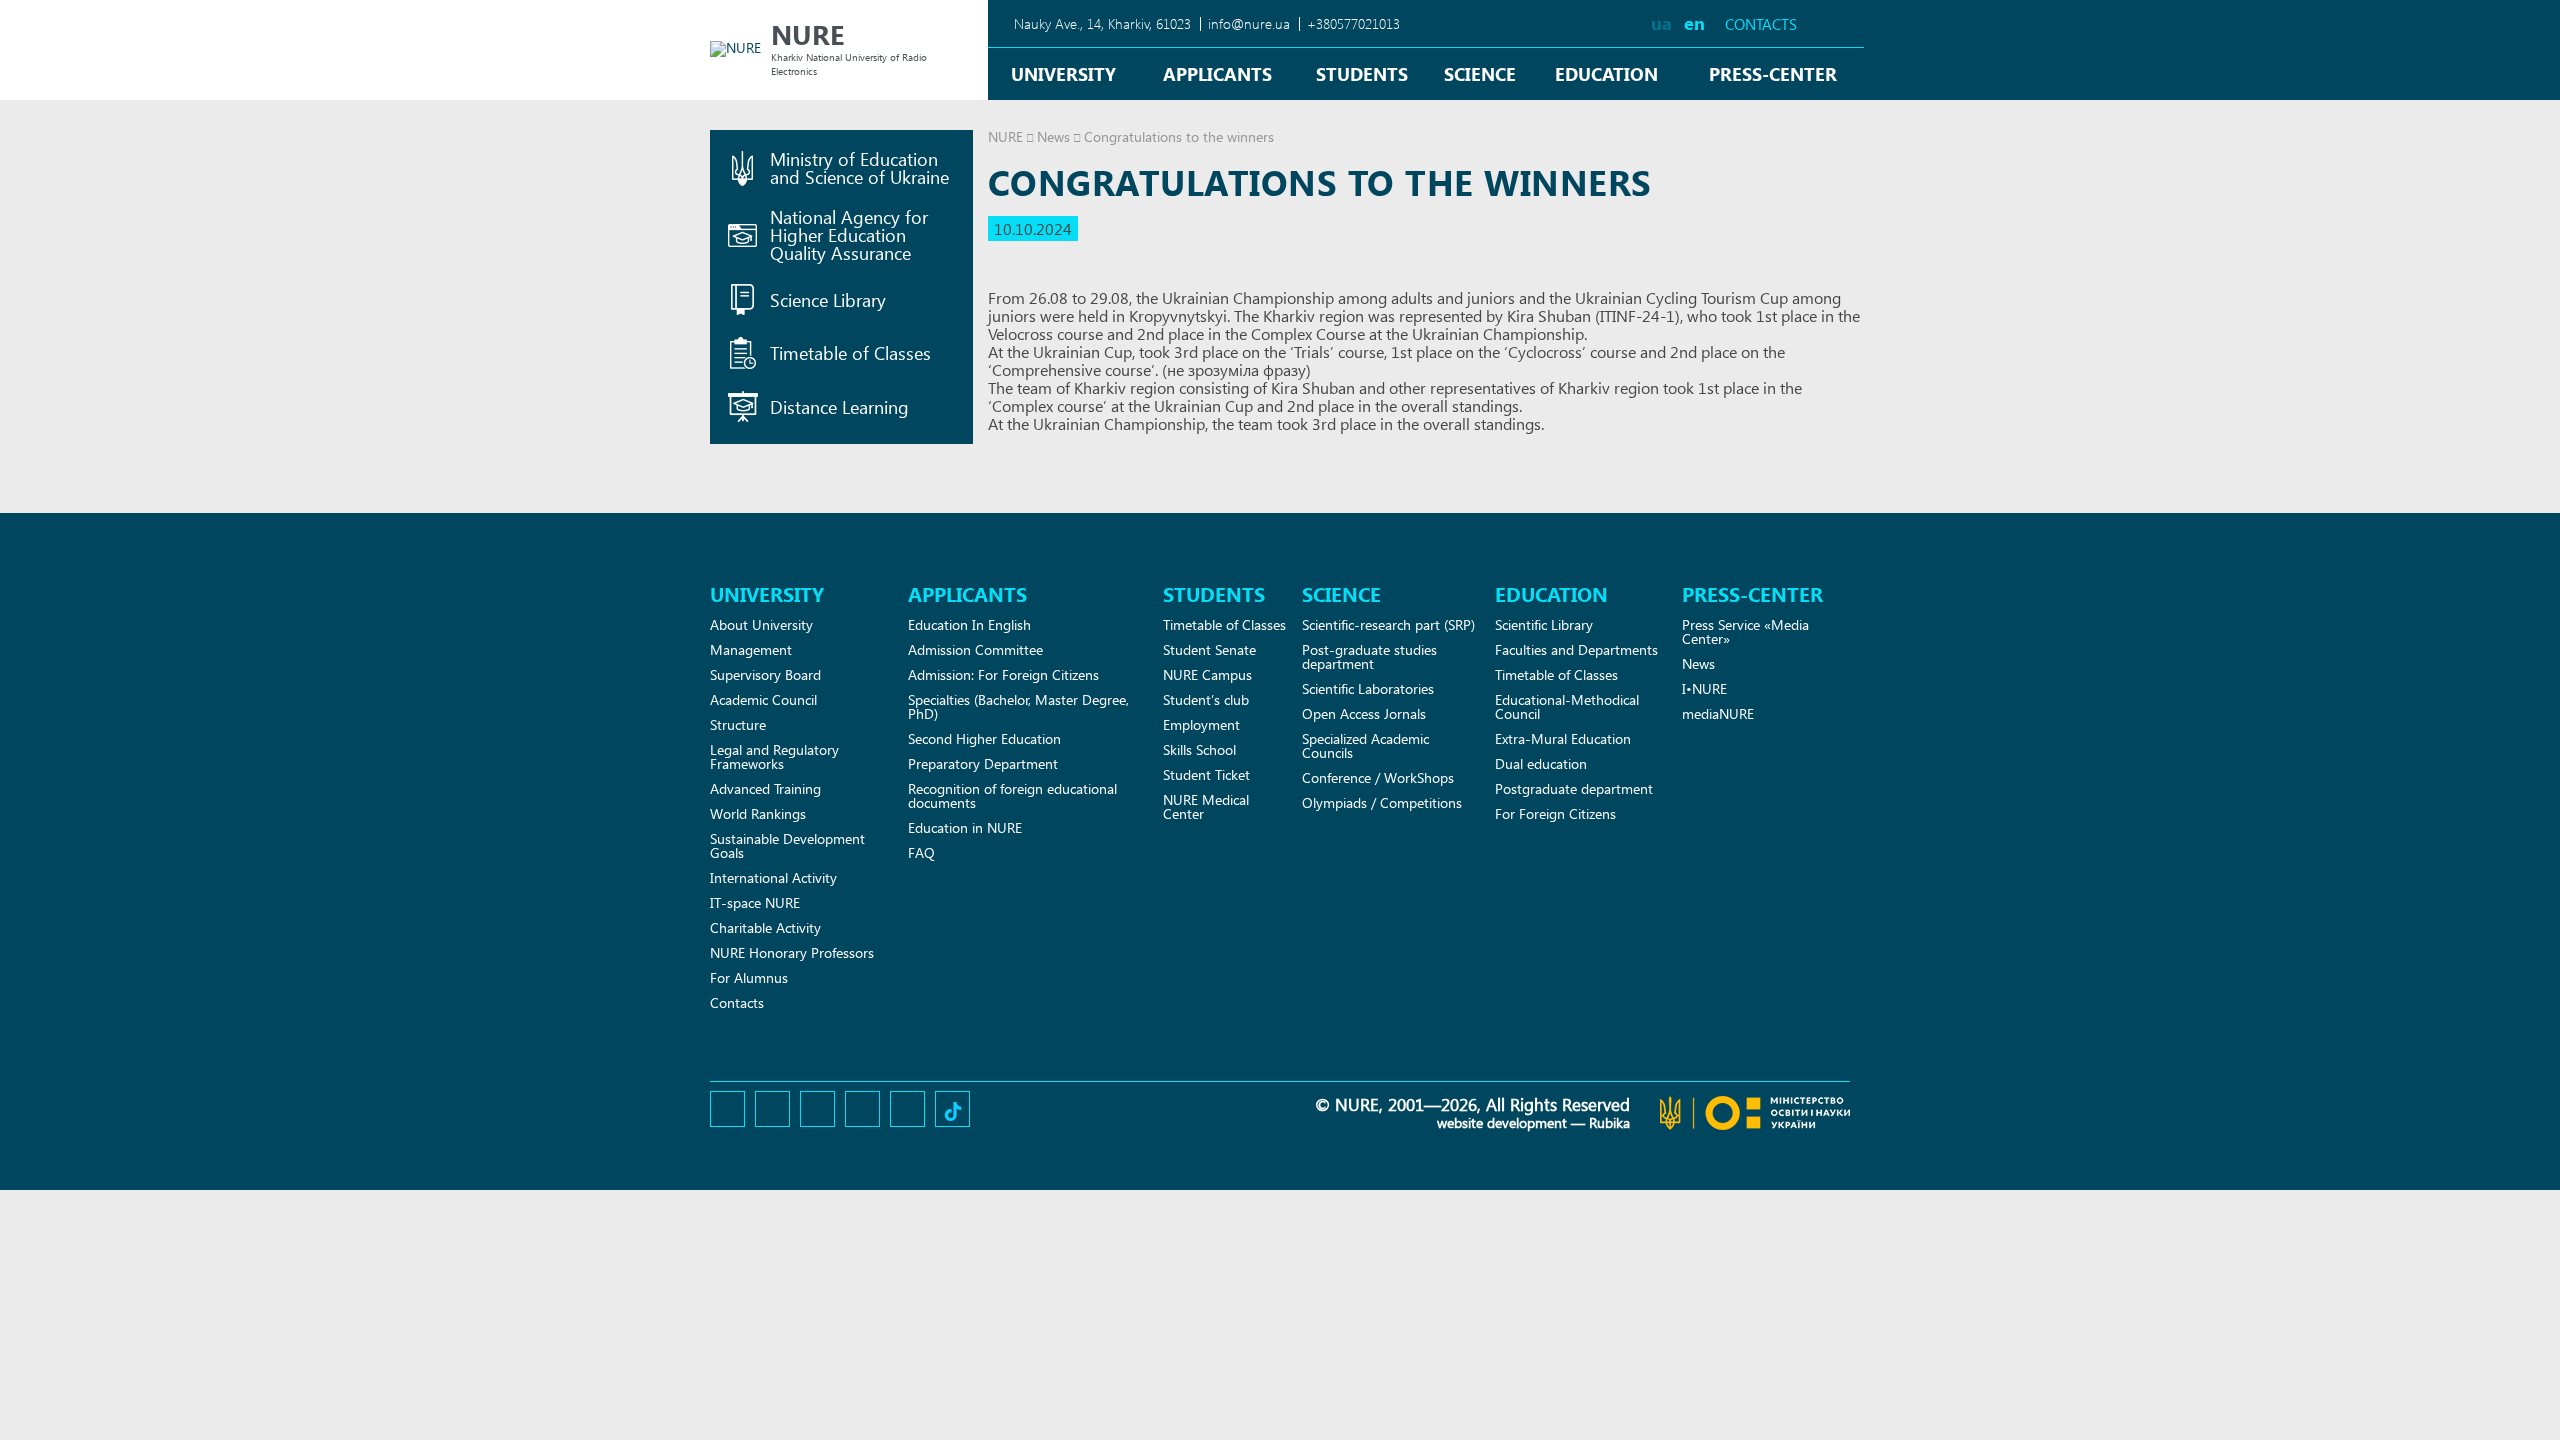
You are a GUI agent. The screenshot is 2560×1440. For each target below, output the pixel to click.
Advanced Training (765, 788)
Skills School (1199, 749)
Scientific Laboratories (1368, 688)
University (1063, 73)
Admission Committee (975, 649)
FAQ (921, 852)
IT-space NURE (755, 902)
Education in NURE (965, 827)
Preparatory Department (983, 763)
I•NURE (1704, 688)
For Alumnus (749, 977)
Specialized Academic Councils (1365, 745)
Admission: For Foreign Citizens (1003, 674)
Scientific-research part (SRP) (1388, 624)
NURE (1005, 136)
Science (1480, 73)
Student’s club (1206, 699)
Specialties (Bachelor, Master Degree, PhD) (1018, 706)
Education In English (969, 624)
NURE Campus (1207, 674)
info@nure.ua (1249, 23)
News (1053, 136)
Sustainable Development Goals (787, 845)
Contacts (1761, 24)
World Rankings (758, 813)
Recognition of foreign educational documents (1012, 795)
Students (1362, 73)
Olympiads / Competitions (1382, 802)
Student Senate (1209, 649)
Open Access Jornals (1364, 713)
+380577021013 (1353, 23)
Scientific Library (1544, 624)
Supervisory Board (765, 674)
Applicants (1217, 73)
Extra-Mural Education (1563, 738)
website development (1502, 1122)
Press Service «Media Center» (1745, 631)
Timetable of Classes (1224, 624)
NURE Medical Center (1206, 806)
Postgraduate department (1574, 788)
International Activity (773, 877)
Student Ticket (1206, 774)
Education (1606, 73)
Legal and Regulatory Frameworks (774, 756)
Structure (738, 724)
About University (761, 624)
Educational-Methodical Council (1567, 706)
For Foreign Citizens (1555, 813)
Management (751, 649)
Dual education (1541, 763)
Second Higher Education (984, 738)
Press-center (1773, 73)
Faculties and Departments (1576, 649)
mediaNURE (1718, 713)
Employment (1201, 724)
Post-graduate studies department (1369, 656)
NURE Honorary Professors (792, 952)
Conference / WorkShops (1378, 777)
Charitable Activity (765, 927)
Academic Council (763, 699)
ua (1661, 22)
